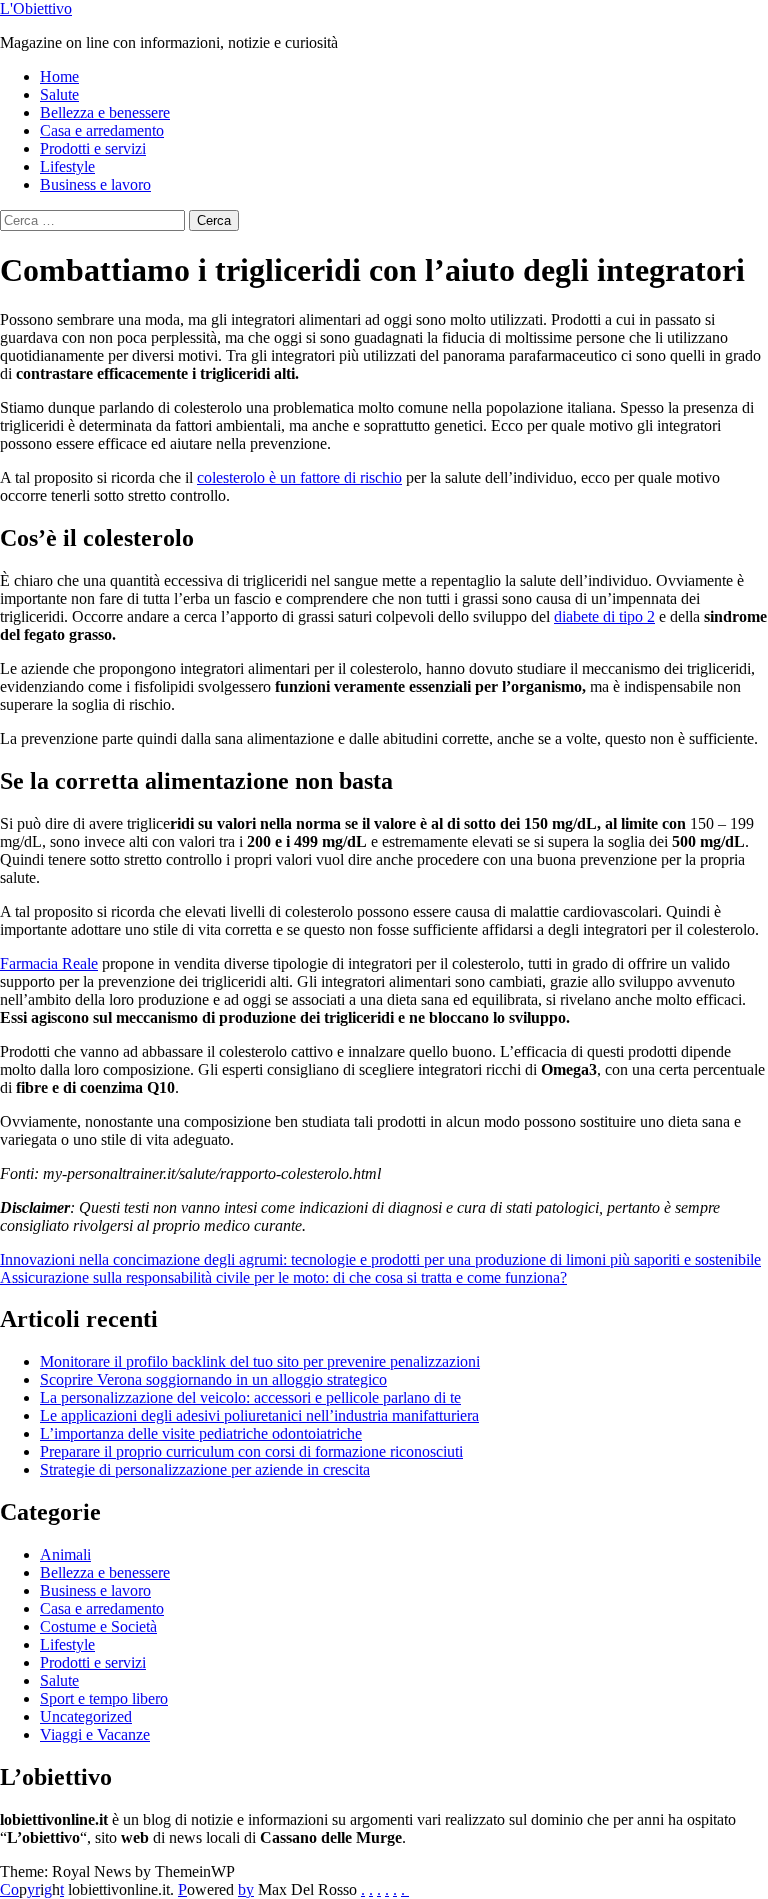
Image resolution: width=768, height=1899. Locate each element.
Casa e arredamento (102, 130)
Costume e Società (98, 1626)
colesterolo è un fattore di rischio (299, 477)
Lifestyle (67, 166)
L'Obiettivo (36, 8)
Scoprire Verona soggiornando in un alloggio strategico (213, 1379)
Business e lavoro (95, 184)
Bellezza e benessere (105, 112)
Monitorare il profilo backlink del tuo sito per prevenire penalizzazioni (260, 1361)
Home (59, 76)
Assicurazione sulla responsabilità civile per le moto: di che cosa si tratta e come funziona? (283, 1277)
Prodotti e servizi (93, 148)
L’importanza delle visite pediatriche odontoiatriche (201, 1433)
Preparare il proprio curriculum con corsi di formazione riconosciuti (251, 1451)
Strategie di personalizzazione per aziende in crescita (205, 1469)
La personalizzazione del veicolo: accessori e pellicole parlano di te (250, 1397)
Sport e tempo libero (104, 1698)
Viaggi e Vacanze (95, 1734)
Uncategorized (86, 1716)
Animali (65, 1554)
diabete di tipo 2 (604, 616)
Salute (59, 94)
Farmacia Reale (49, 963)
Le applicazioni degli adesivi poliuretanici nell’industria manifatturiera (259, 1415)
